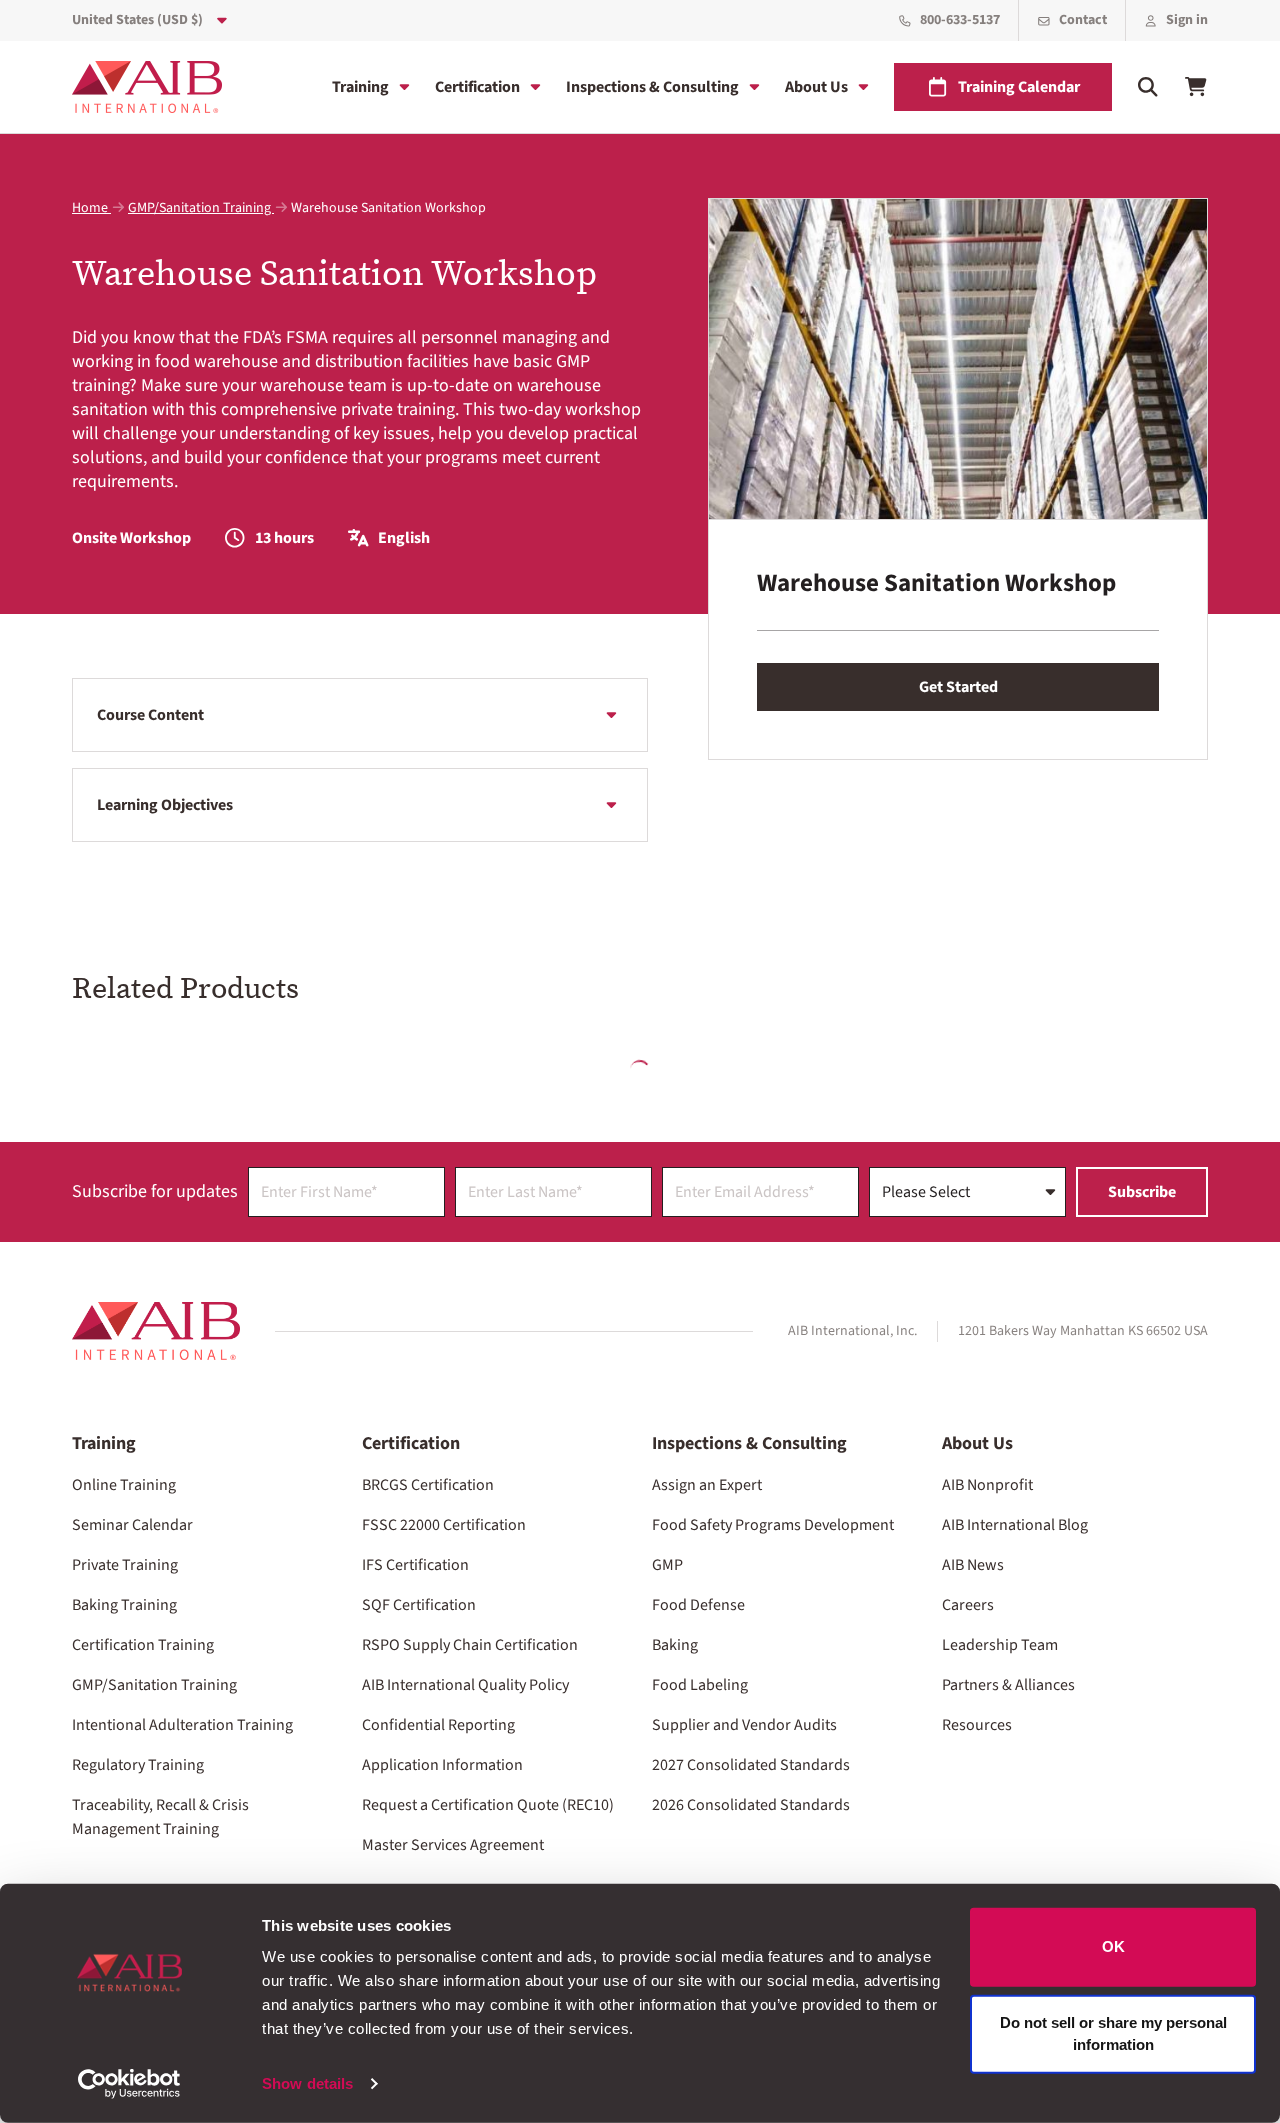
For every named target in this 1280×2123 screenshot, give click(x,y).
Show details (307, 2083)
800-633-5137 (960, 20)
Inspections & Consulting (652, 87)
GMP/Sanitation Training (201, 208)
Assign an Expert (707, 1485)
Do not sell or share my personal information (1113, 2033)
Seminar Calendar (132, 1525)
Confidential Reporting (438, 1725)
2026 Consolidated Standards (751, 1805)
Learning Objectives (165, 805)
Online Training (124, 1485)
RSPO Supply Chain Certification (470, 1645)
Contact (1083, 20)
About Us (816, 87)
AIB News (973, 1565)
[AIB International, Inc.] (147, 87)
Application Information (442, 1765)
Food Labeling (700, 1685)
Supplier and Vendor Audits (744, 1725)
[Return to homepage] (156, 1331)
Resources (977, 1725)
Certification (477, 87)
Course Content (150, 715)
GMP (667, 1565)
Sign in (1187, 20)
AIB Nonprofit (987, 1485)
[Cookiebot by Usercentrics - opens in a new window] (129, 2084)
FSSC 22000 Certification (444, 1525)
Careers (968, 1605)
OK (1113, 1946)
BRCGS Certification (428, 1485)
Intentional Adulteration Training (182, 1725)
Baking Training (124, 1605)
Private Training (125, 1565)
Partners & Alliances (1008, 1685)
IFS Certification (415, 1565)
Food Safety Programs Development (773, 1525)
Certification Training (143, 1645)
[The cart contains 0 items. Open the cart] (1196, 87)
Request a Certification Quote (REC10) (488, 1805)
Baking (675, 1645)
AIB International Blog (1015, 1525)
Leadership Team (1000, 1645)
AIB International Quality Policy (465, 1685)
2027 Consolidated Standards (751, 1765)
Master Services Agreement (453, 1845)
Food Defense (698, 1605)
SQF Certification (419, 1605)
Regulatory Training (138, 1765)
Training (360, 87)
